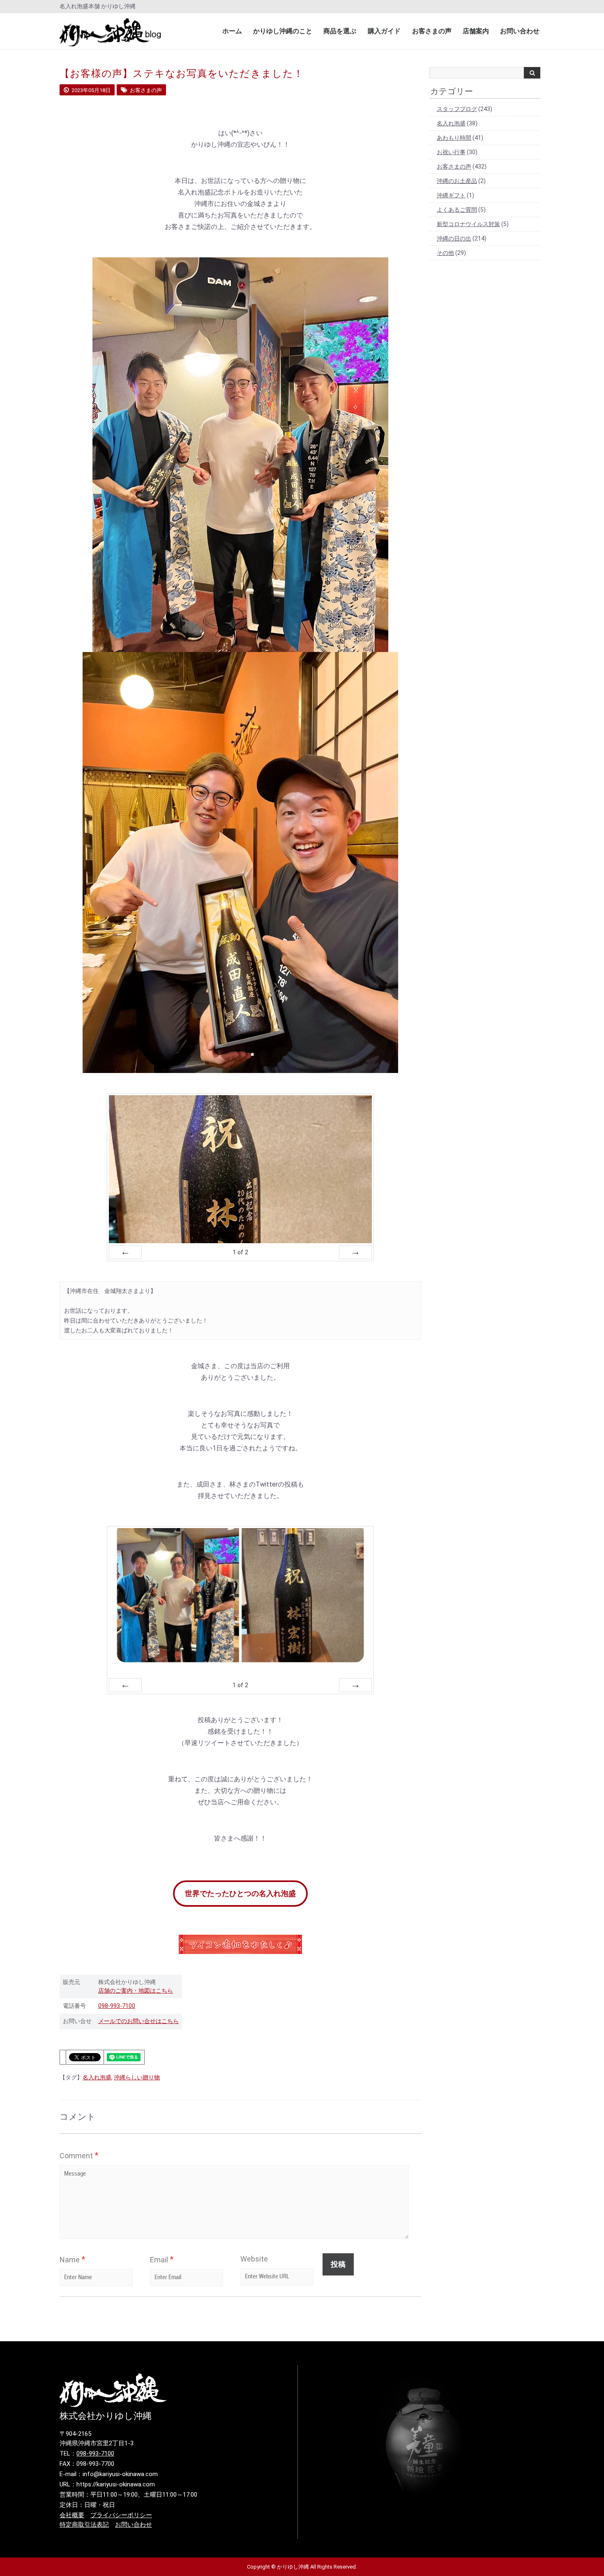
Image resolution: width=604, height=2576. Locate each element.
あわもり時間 (454, 138)
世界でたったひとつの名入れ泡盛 (240, 1893)
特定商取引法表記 (84, 2525)
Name (72, 2259)
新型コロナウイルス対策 (468, 224)
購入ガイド (384, 31)
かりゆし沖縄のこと (283, 31)
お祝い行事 (451, 152)
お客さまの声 (432, 31)
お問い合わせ (520, 31)
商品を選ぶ (340, 31)
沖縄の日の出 (454, 238)
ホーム (232, 31)
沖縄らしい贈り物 (137, 2077)
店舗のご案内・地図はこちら (136, 1991)
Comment (79, 2155)
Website (254, 2259)
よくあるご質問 (457, 210)
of (240, 1252)
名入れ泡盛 (97, 2077)
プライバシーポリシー (121, 2515)
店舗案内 (476, 31)
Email (162, 2259)
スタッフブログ (457, 109)
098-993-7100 (117, 2006)
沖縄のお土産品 (457, 181)
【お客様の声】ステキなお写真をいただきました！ (182, 74)
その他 (445, 253)
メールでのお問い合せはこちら (138, 2021)
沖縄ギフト (451, 195)
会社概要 (72, 2515)
